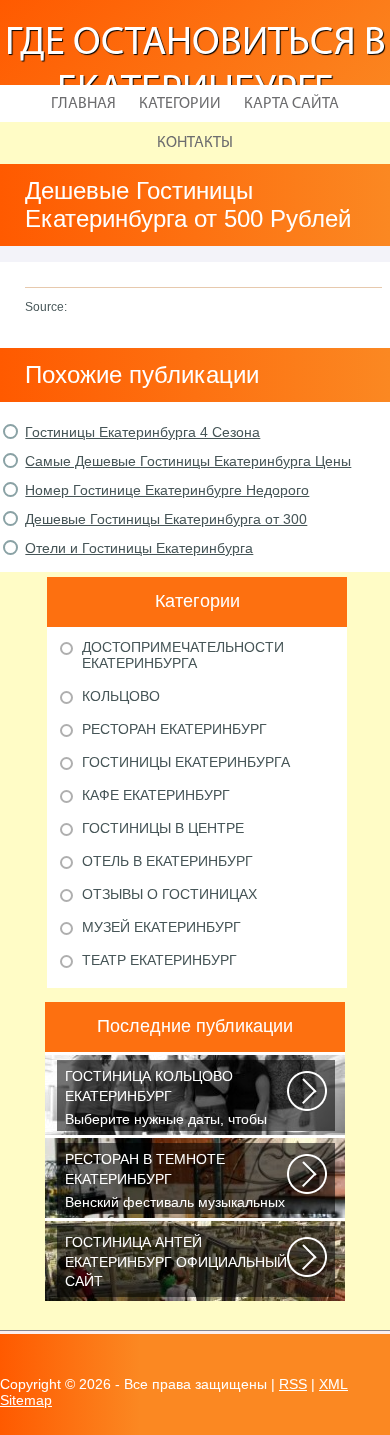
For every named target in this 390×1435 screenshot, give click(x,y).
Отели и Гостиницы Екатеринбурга (139, 548)
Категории (180, 104)
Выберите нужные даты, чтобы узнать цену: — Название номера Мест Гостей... (175, 1099)
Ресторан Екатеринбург (174, 729)
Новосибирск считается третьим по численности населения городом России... (176, 1265)
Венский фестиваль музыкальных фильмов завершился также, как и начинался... (177, 1182)
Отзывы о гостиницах (169, 894)
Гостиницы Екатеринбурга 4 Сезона (142, 432)
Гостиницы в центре (163, 828)
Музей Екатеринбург (161, 927)
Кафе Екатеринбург (156, 795)
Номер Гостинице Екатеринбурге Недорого (167, 490)
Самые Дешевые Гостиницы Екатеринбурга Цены (188, 461)
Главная (83, 104)
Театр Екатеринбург (159, 960)
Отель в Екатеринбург (167, 861)
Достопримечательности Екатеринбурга (183, 655)
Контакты (195, 143)
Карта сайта (291, 104)
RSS (293, 1384)
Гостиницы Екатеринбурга (186, 762)
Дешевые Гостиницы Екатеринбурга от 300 (166, 519)
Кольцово (121, 696)
